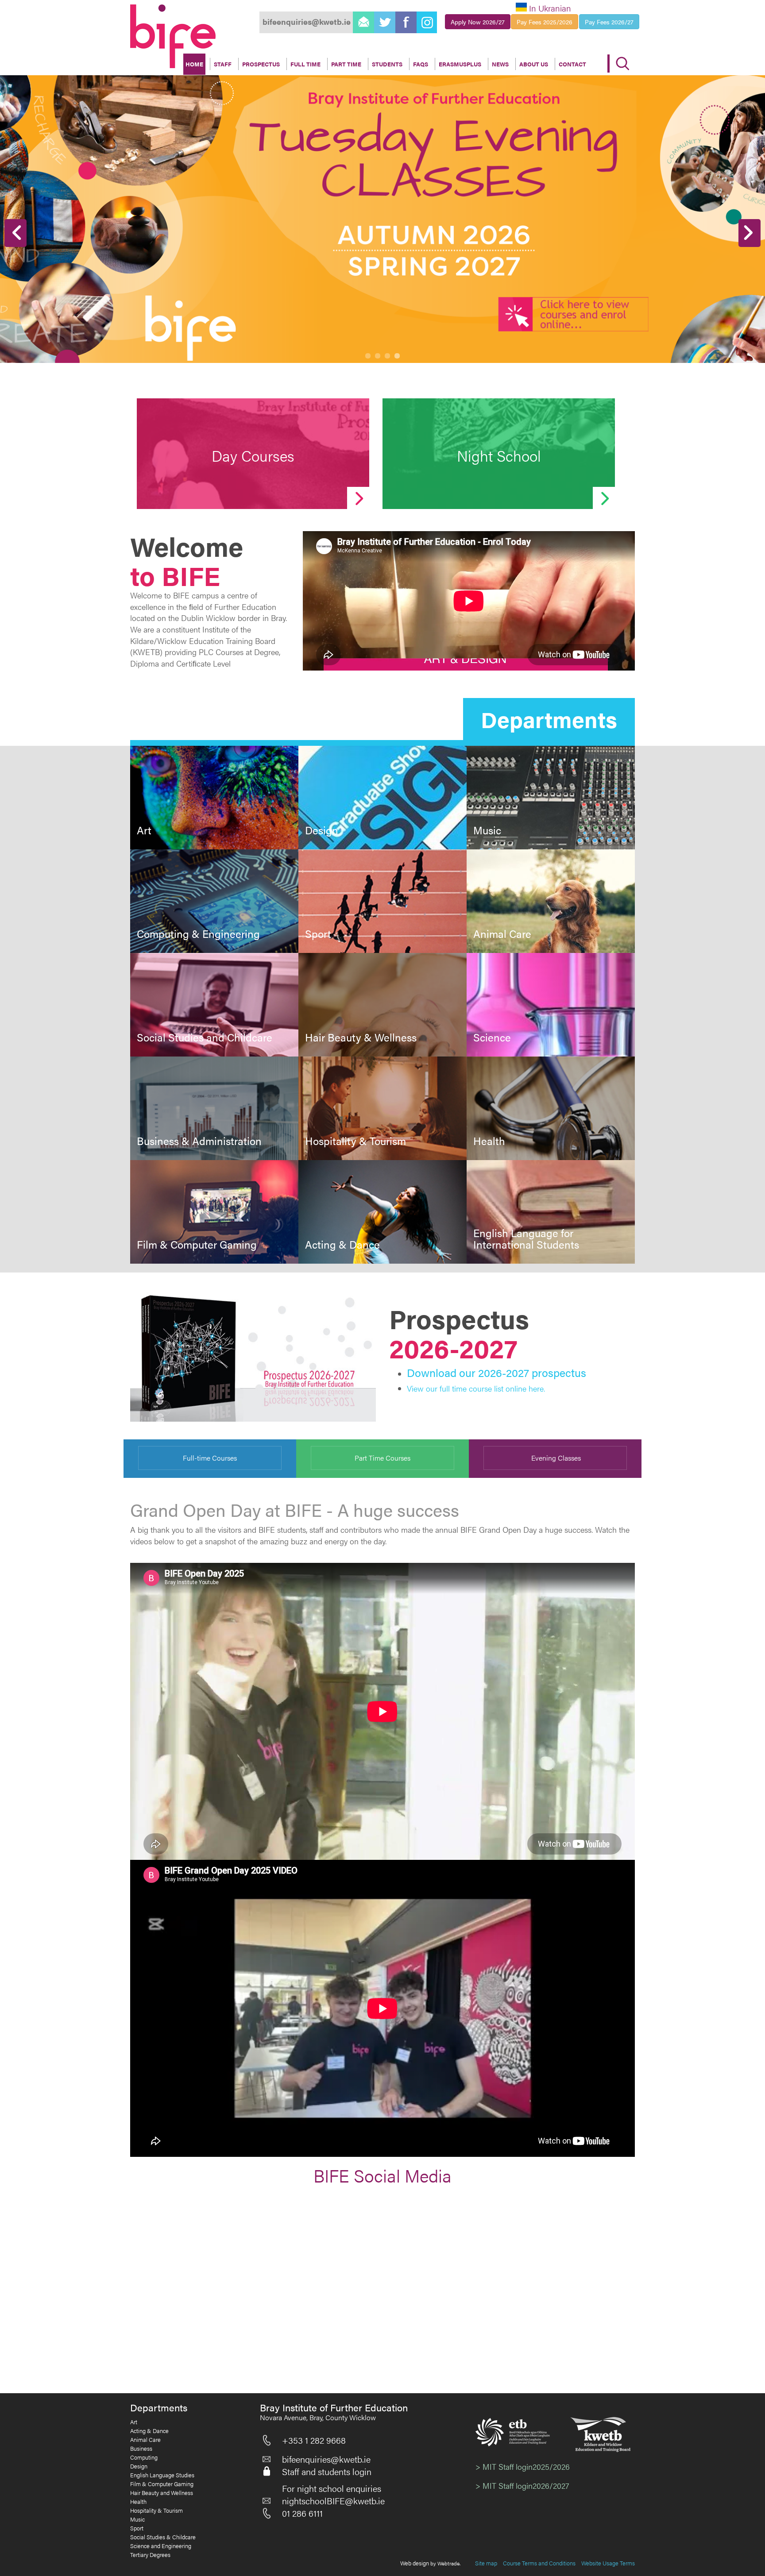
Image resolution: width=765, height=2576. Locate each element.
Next (750, 233)
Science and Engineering (161, 2546)
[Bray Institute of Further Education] (173, 36)
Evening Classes (555, 1458)
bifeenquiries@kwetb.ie (326, 2459)
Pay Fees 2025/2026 (545, 22)
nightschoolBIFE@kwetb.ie (333, 2501)
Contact (572, 64)
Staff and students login (327, 2472)
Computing (144, 2457)
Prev (15, 233)
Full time (305, 64)
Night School (499, 455)
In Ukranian (550, 8)
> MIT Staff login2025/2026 (523, 2466)
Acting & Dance (342, 1244)
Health (489, 1141)
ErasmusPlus (460, 64)
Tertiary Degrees (150, 2555)
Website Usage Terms (608, 2563)
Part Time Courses (382, 1458)
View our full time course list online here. (476, 1388)
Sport (318, 933)
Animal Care (502, 933)
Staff (223, 64)
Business (141, 2449)
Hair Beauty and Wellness (162, 2493)
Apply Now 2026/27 (478, 22)
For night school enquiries (332, 2488)
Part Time (346, 64)
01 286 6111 (302, 2513)
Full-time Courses (210, 1458)
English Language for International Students (526, 1239)
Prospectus (261, 64)
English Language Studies (162, 2475)
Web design (415, 2563)
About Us (534, 64)
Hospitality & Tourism (355, 1141)
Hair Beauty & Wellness (361, 1037)
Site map (486, 2563)
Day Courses (253, 455)
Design (322, 830)
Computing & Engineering (198, 933)
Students (387, 64)
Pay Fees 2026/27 (609, 22)
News (500, 64)
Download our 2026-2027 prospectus (496, 1372)
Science (492, 1037)
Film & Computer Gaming (197, 1244)
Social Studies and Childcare (205, 1037)
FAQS (421, 64)
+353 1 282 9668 (314, 2440)
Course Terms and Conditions (539, 2563)
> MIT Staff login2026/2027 (522, 2485)
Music (487, 830)
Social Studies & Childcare (163, 2537)
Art (144, 830)
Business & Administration (199, 1141)
